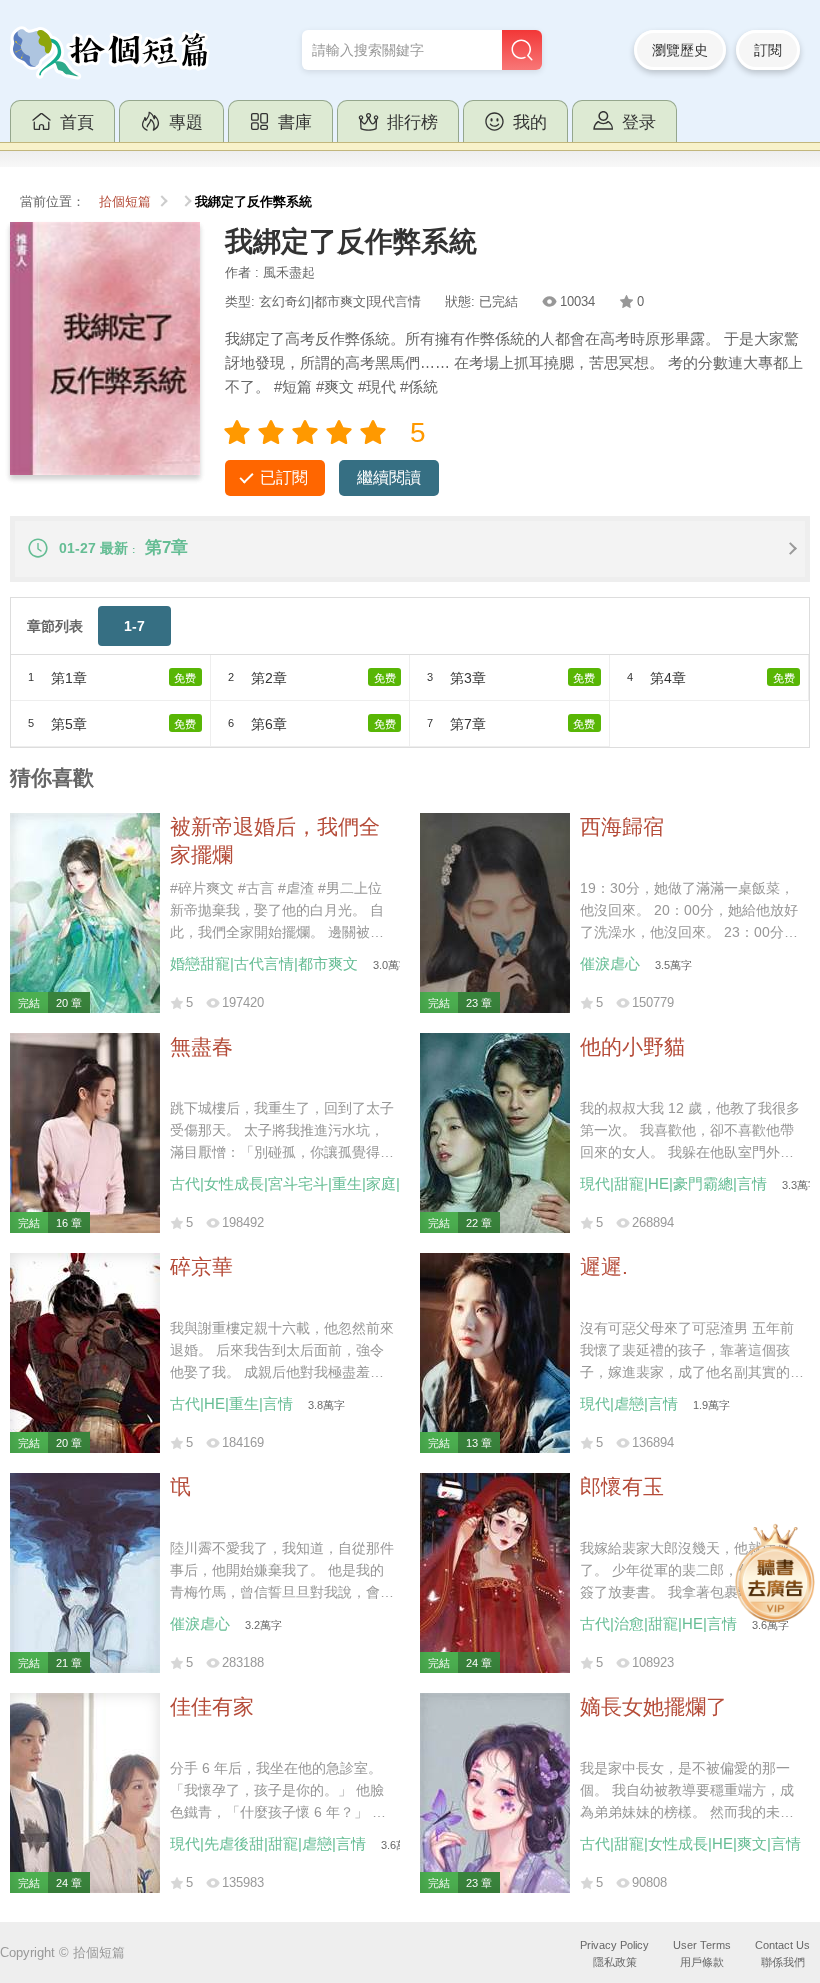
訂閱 (768, 50)
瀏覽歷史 (680, 50)
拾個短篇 (125, 202)
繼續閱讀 (389, 477)
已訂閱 (284, 477)
